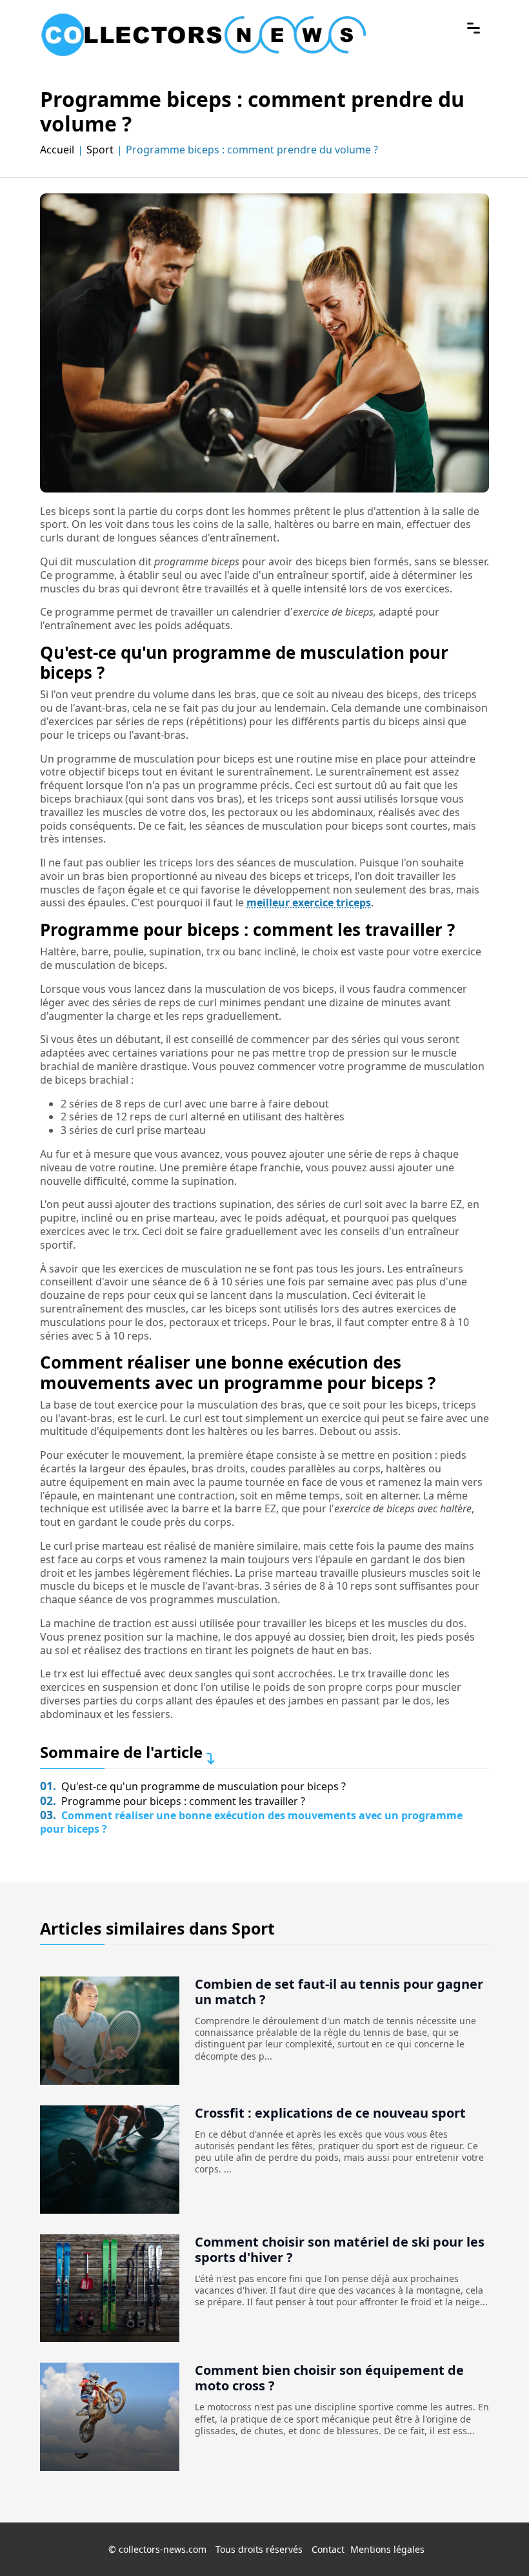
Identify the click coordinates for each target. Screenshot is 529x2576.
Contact (328, 2549)
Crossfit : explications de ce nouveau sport (330, 2113)
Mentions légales (387, 2549)
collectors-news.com (163, 2549)
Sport (100, 149)
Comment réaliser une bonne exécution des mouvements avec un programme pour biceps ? (251, 1822)
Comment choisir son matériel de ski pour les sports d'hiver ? (340, 2249)
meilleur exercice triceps (309, 903)
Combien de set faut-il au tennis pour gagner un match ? (339, 1992)
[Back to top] (494, 2541)
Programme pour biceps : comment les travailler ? (173, 1801)
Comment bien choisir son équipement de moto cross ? (329, 2378)
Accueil (57, 149)
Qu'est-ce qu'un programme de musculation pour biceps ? (193, 1786)
